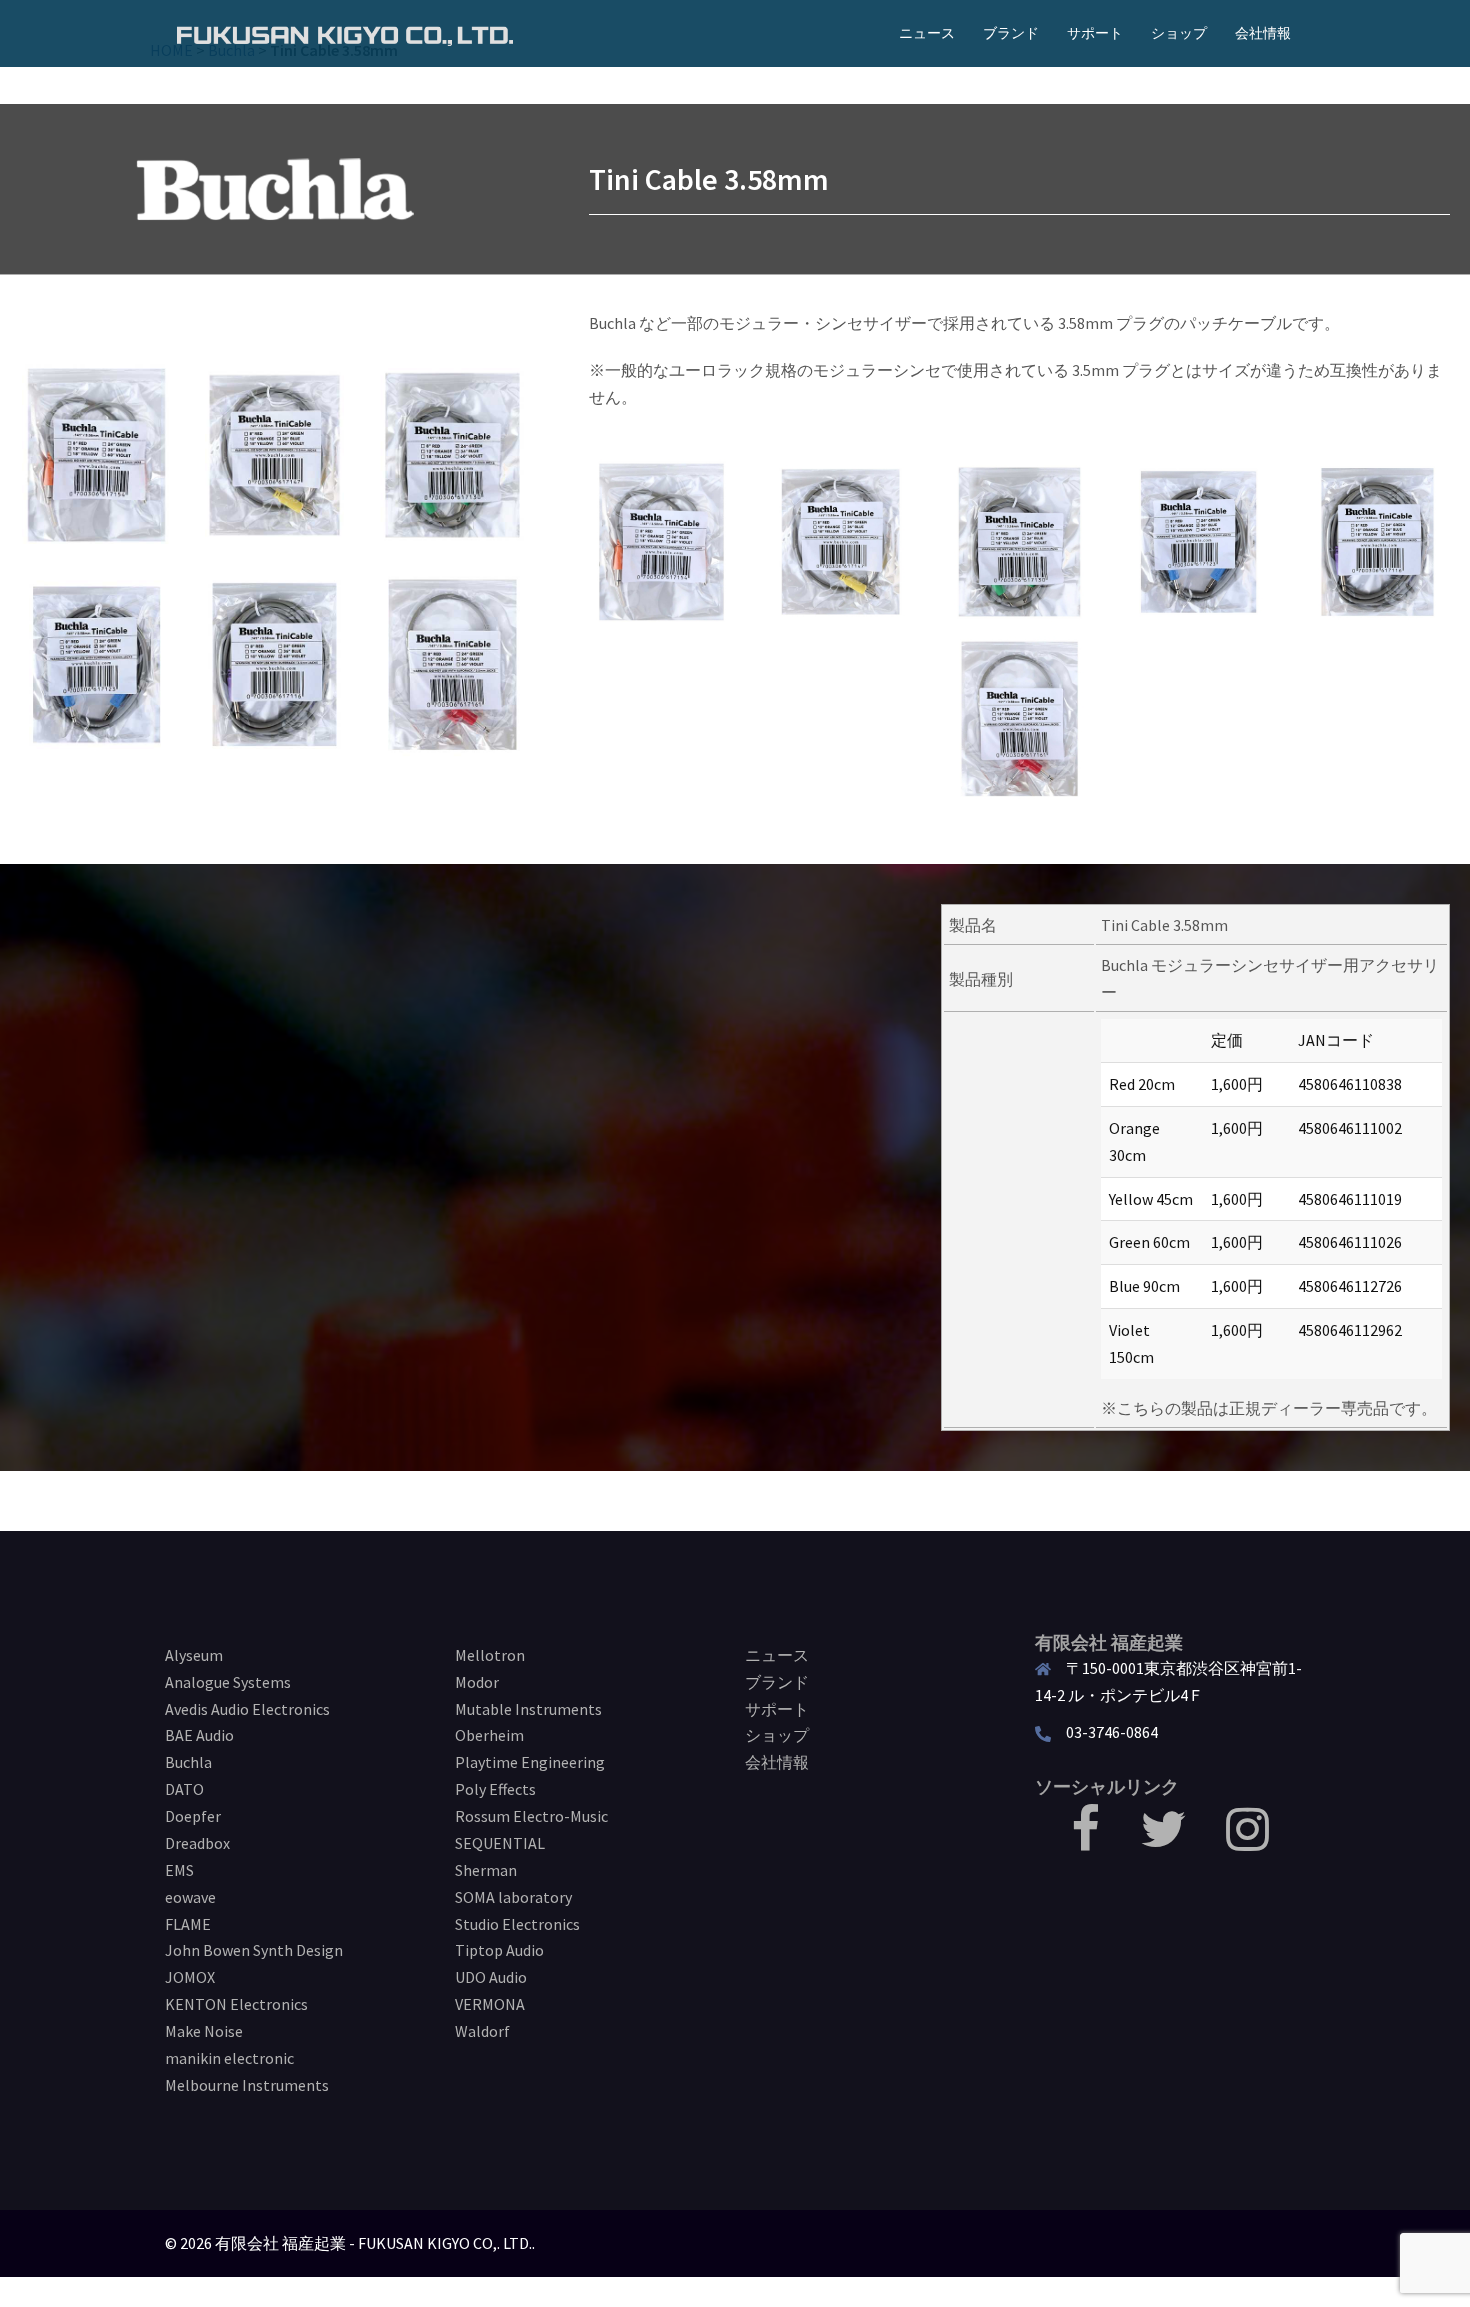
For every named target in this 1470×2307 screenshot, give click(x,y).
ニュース (927, 33)
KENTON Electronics (236, 2004)
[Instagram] (1247, 1841)
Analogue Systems (228, 1682)
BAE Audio (199, 1735)
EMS (179, 1870)
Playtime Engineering (530, 1762)
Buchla (188, 1762)
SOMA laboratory (513, 1897)
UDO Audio (491, 1977)
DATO (184, 1789)
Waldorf (482, 2031)
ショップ (1179, 33)
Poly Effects (495, 1789)
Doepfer (193, 1816)
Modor (477, 1682)
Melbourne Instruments (247, 2085)
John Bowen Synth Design (254, 1950)
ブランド (1011, 33)
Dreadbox (197, 1843)
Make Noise (204, 2031)
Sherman (486, 1870)
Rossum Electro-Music (531, 1816)
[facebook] (1085, 1841)
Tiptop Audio (499, 1950)
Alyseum (194, 1655)
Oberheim (489, 1735)
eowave (190, 1897)
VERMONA (490, 2004)
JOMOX (190, 1977)
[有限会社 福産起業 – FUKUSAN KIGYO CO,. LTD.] (345, 33)
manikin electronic (229, 2058)
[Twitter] (1163, 1841)
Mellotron (490, 1655)
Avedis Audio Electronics (247, 1709)
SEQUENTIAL (500, 1843)
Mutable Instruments (528, 1709)
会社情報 (1263, 33)
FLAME (188, 1924)
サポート (1095, 33)
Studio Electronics (517, 1924)
